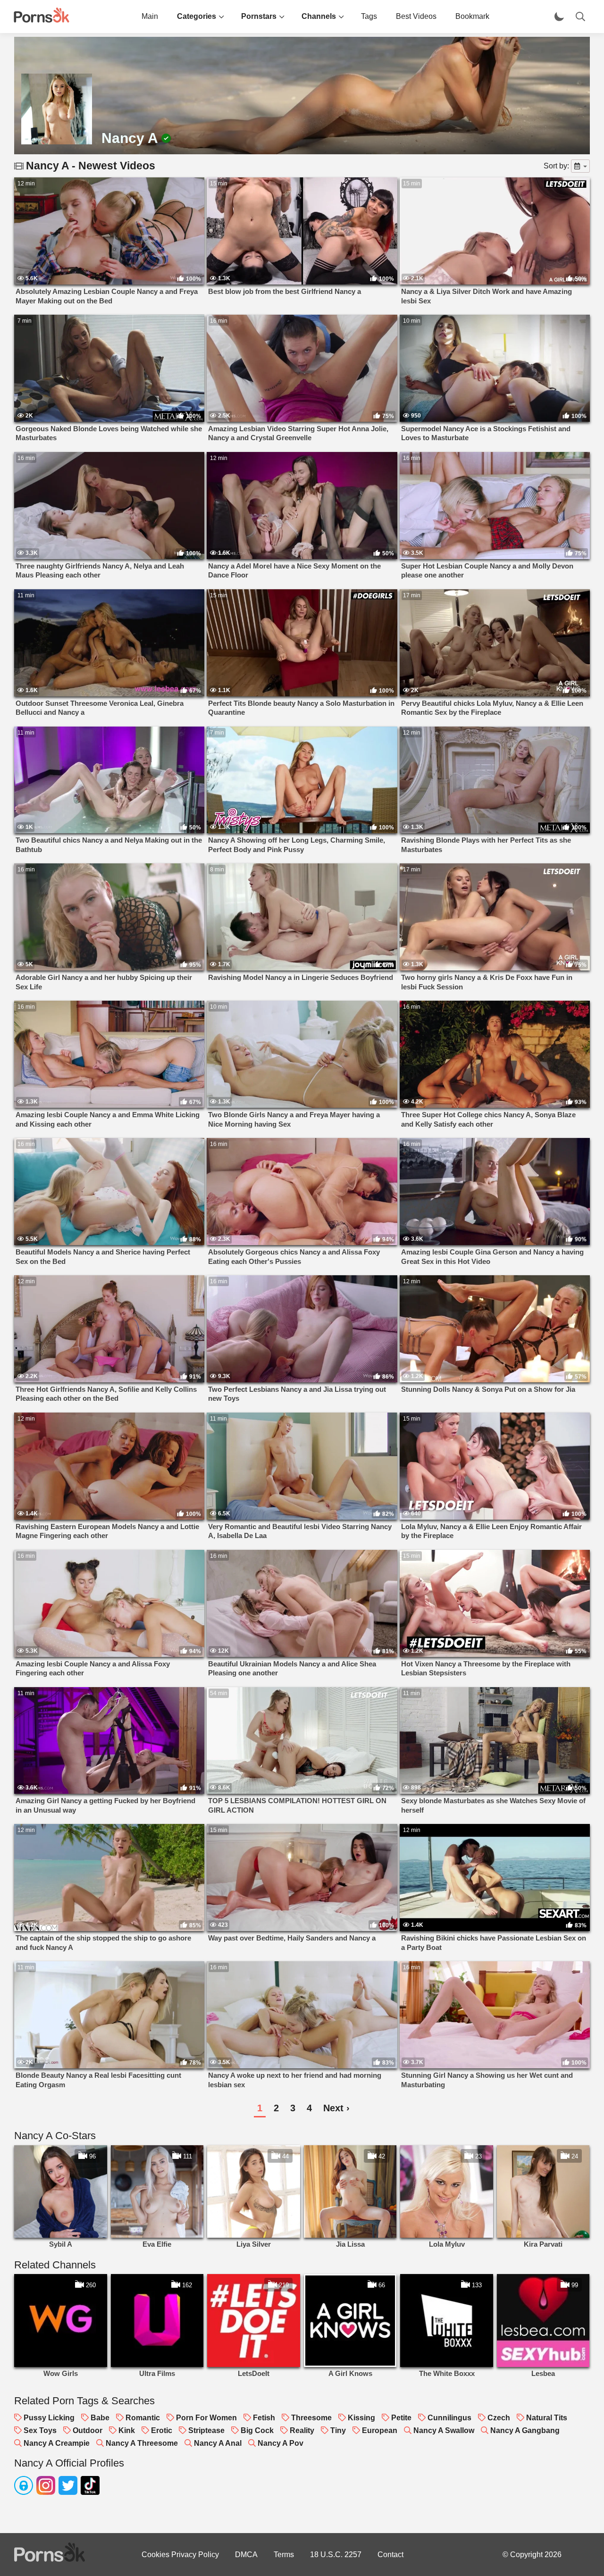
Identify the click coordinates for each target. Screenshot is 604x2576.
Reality (302, 2430)
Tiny (338, 2430)
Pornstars (259, 16)
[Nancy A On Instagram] (46, 2487)
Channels (319, 16)
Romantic (143, 2418)
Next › (336, 2108)
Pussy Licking (49, 2418)
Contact (390, 2555)
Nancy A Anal (218, 2443)
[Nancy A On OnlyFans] (24, 2487)
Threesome (311, 2418)
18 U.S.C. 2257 (336, 2555)
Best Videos (416, 16)
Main (150, 16)
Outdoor (88, 2430)
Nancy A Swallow (444, 2430)
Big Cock (257, 2430)
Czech (499, 2418)
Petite (401, 2418)
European (380, 2430)
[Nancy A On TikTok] (90, 2487)
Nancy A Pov (281, 2443)
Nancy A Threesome (142, 2443)
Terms (284, 2555)
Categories (197, 16)
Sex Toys (40, 2430)
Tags (369, 16)
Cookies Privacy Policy (180, 2555)
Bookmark (472, 16)
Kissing (361, 2418)
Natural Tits (547, 2418)
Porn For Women (206, 2418)
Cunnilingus (449, 2418)
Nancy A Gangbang (525, 2430)
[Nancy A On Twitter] (68, 2487)
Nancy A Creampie (57, 2443)
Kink (127, 2430)
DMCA (246, 2555)
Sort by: (556, 166)
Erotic (162, 2430)
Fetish (264, 2418)
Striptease (206, 2430)
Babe (100, 2418)
